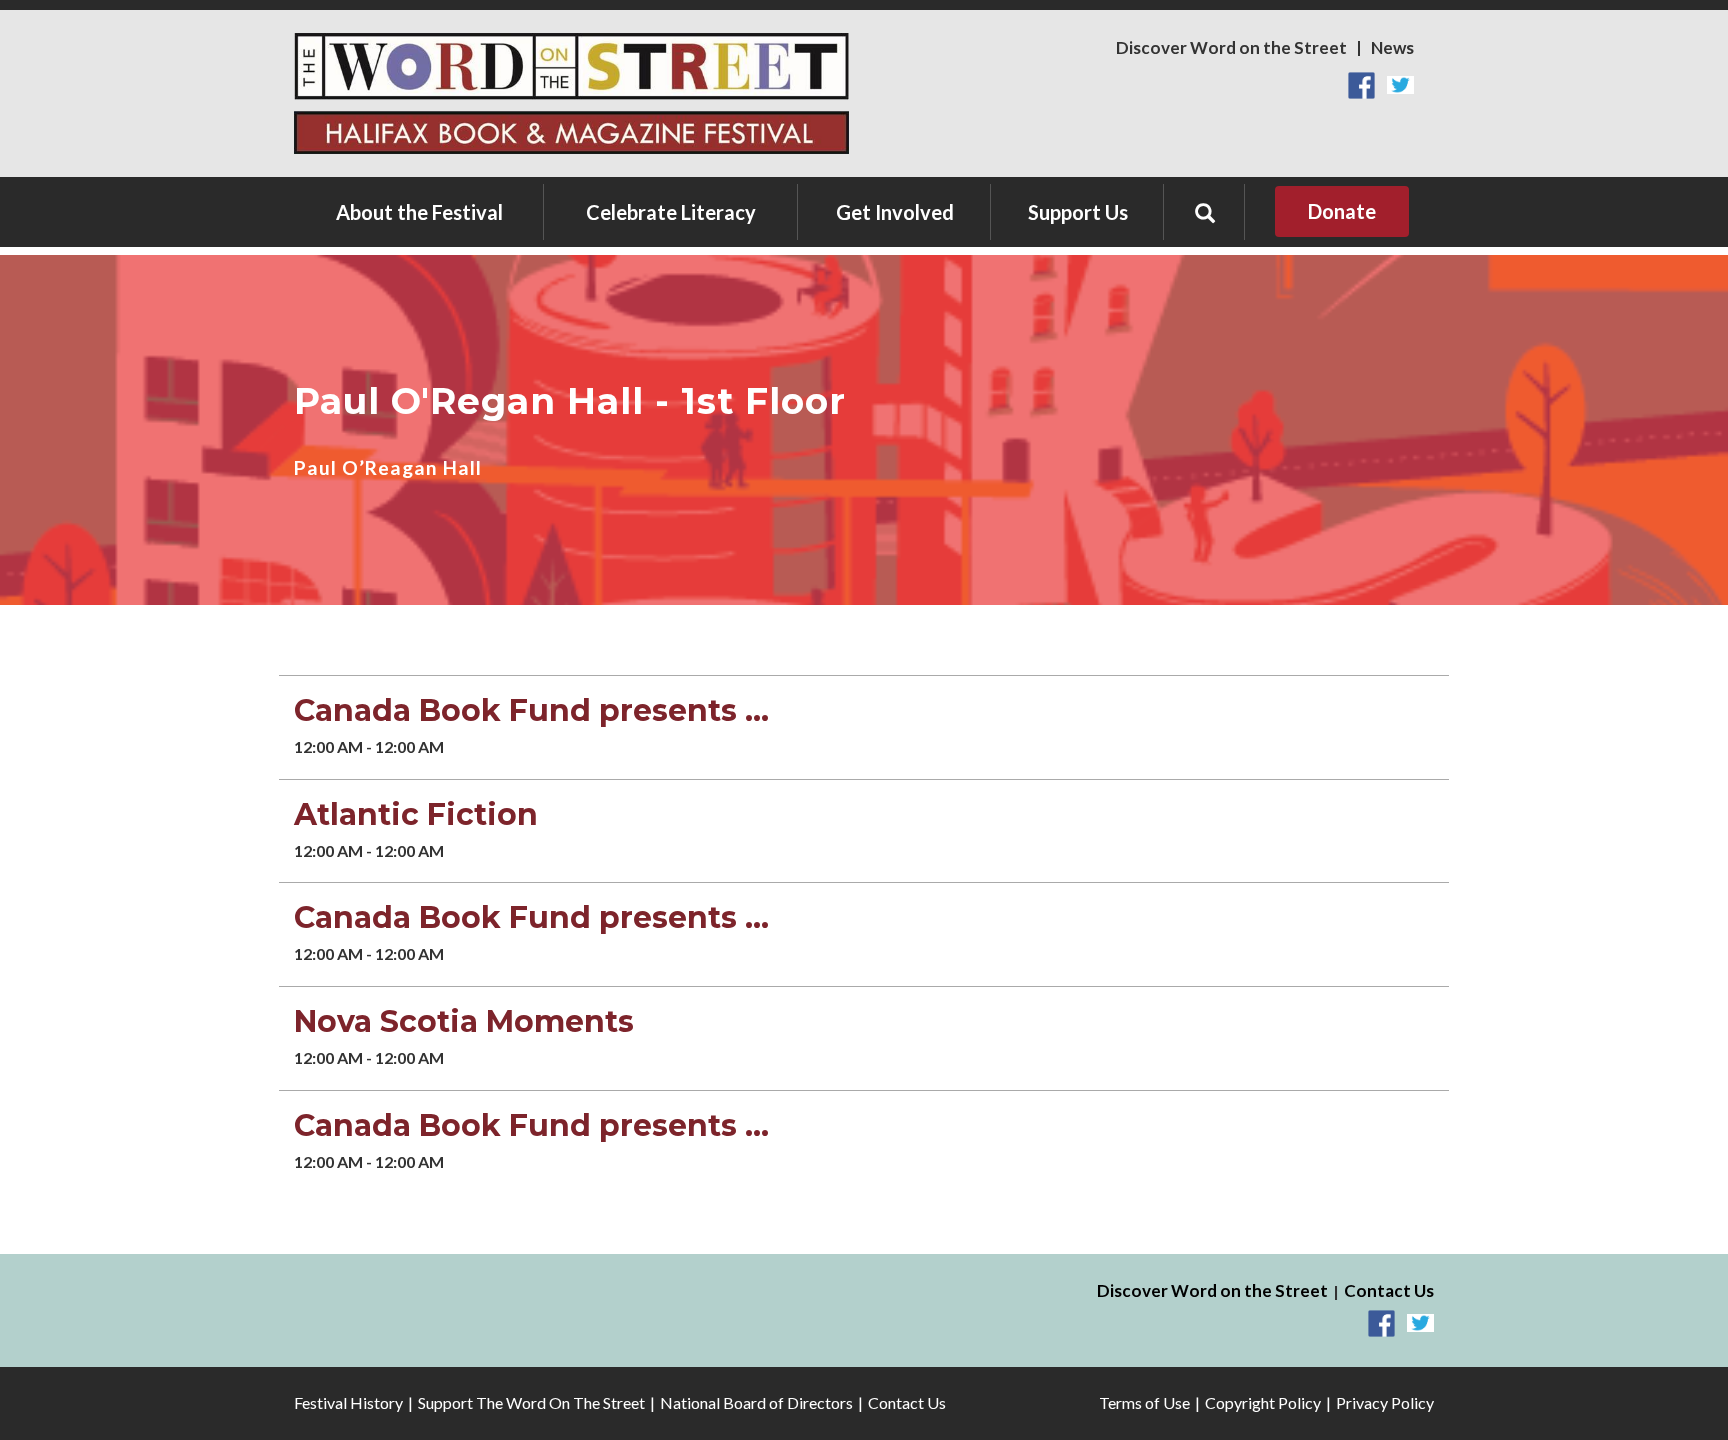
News (1392, 47)
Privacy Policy (1385, 1402)
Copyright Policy (1263, 1402)
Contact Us (1389, 1290)
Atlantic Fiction (416, 814)
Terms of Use (1144, 1402)
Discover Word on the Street (1231, 47)
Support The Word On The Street (531, 1402)
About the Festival (419, 212)
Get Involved (895, 212)
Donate (1342, 211)
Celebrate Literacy (671, 212)
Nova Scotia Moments (464, 1021)
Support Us (1078, 212)
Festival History (348, 1402)
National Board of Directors (756, 1402)
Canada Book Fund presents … (531, 710)
